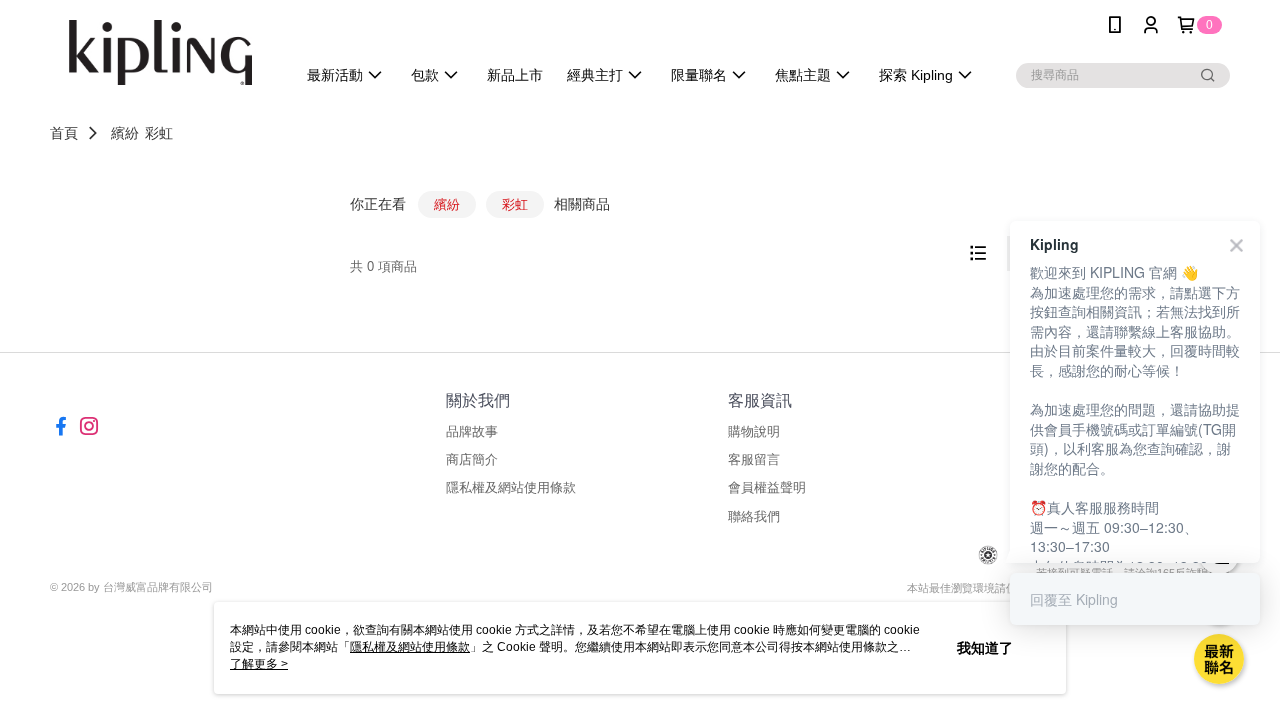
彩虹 (159, 133)
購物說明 (754, 431)
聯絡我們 (754, 516)
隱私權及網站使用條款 (511, 487)
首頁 (64, 133)
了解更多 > (259, 664)
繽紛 (125, 133)
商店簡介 (472, 459)
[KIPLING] (161, 52)
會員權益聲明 (767, 487)
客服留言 (754, 459)
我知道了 (985, 648)
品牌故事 (472, 431)
